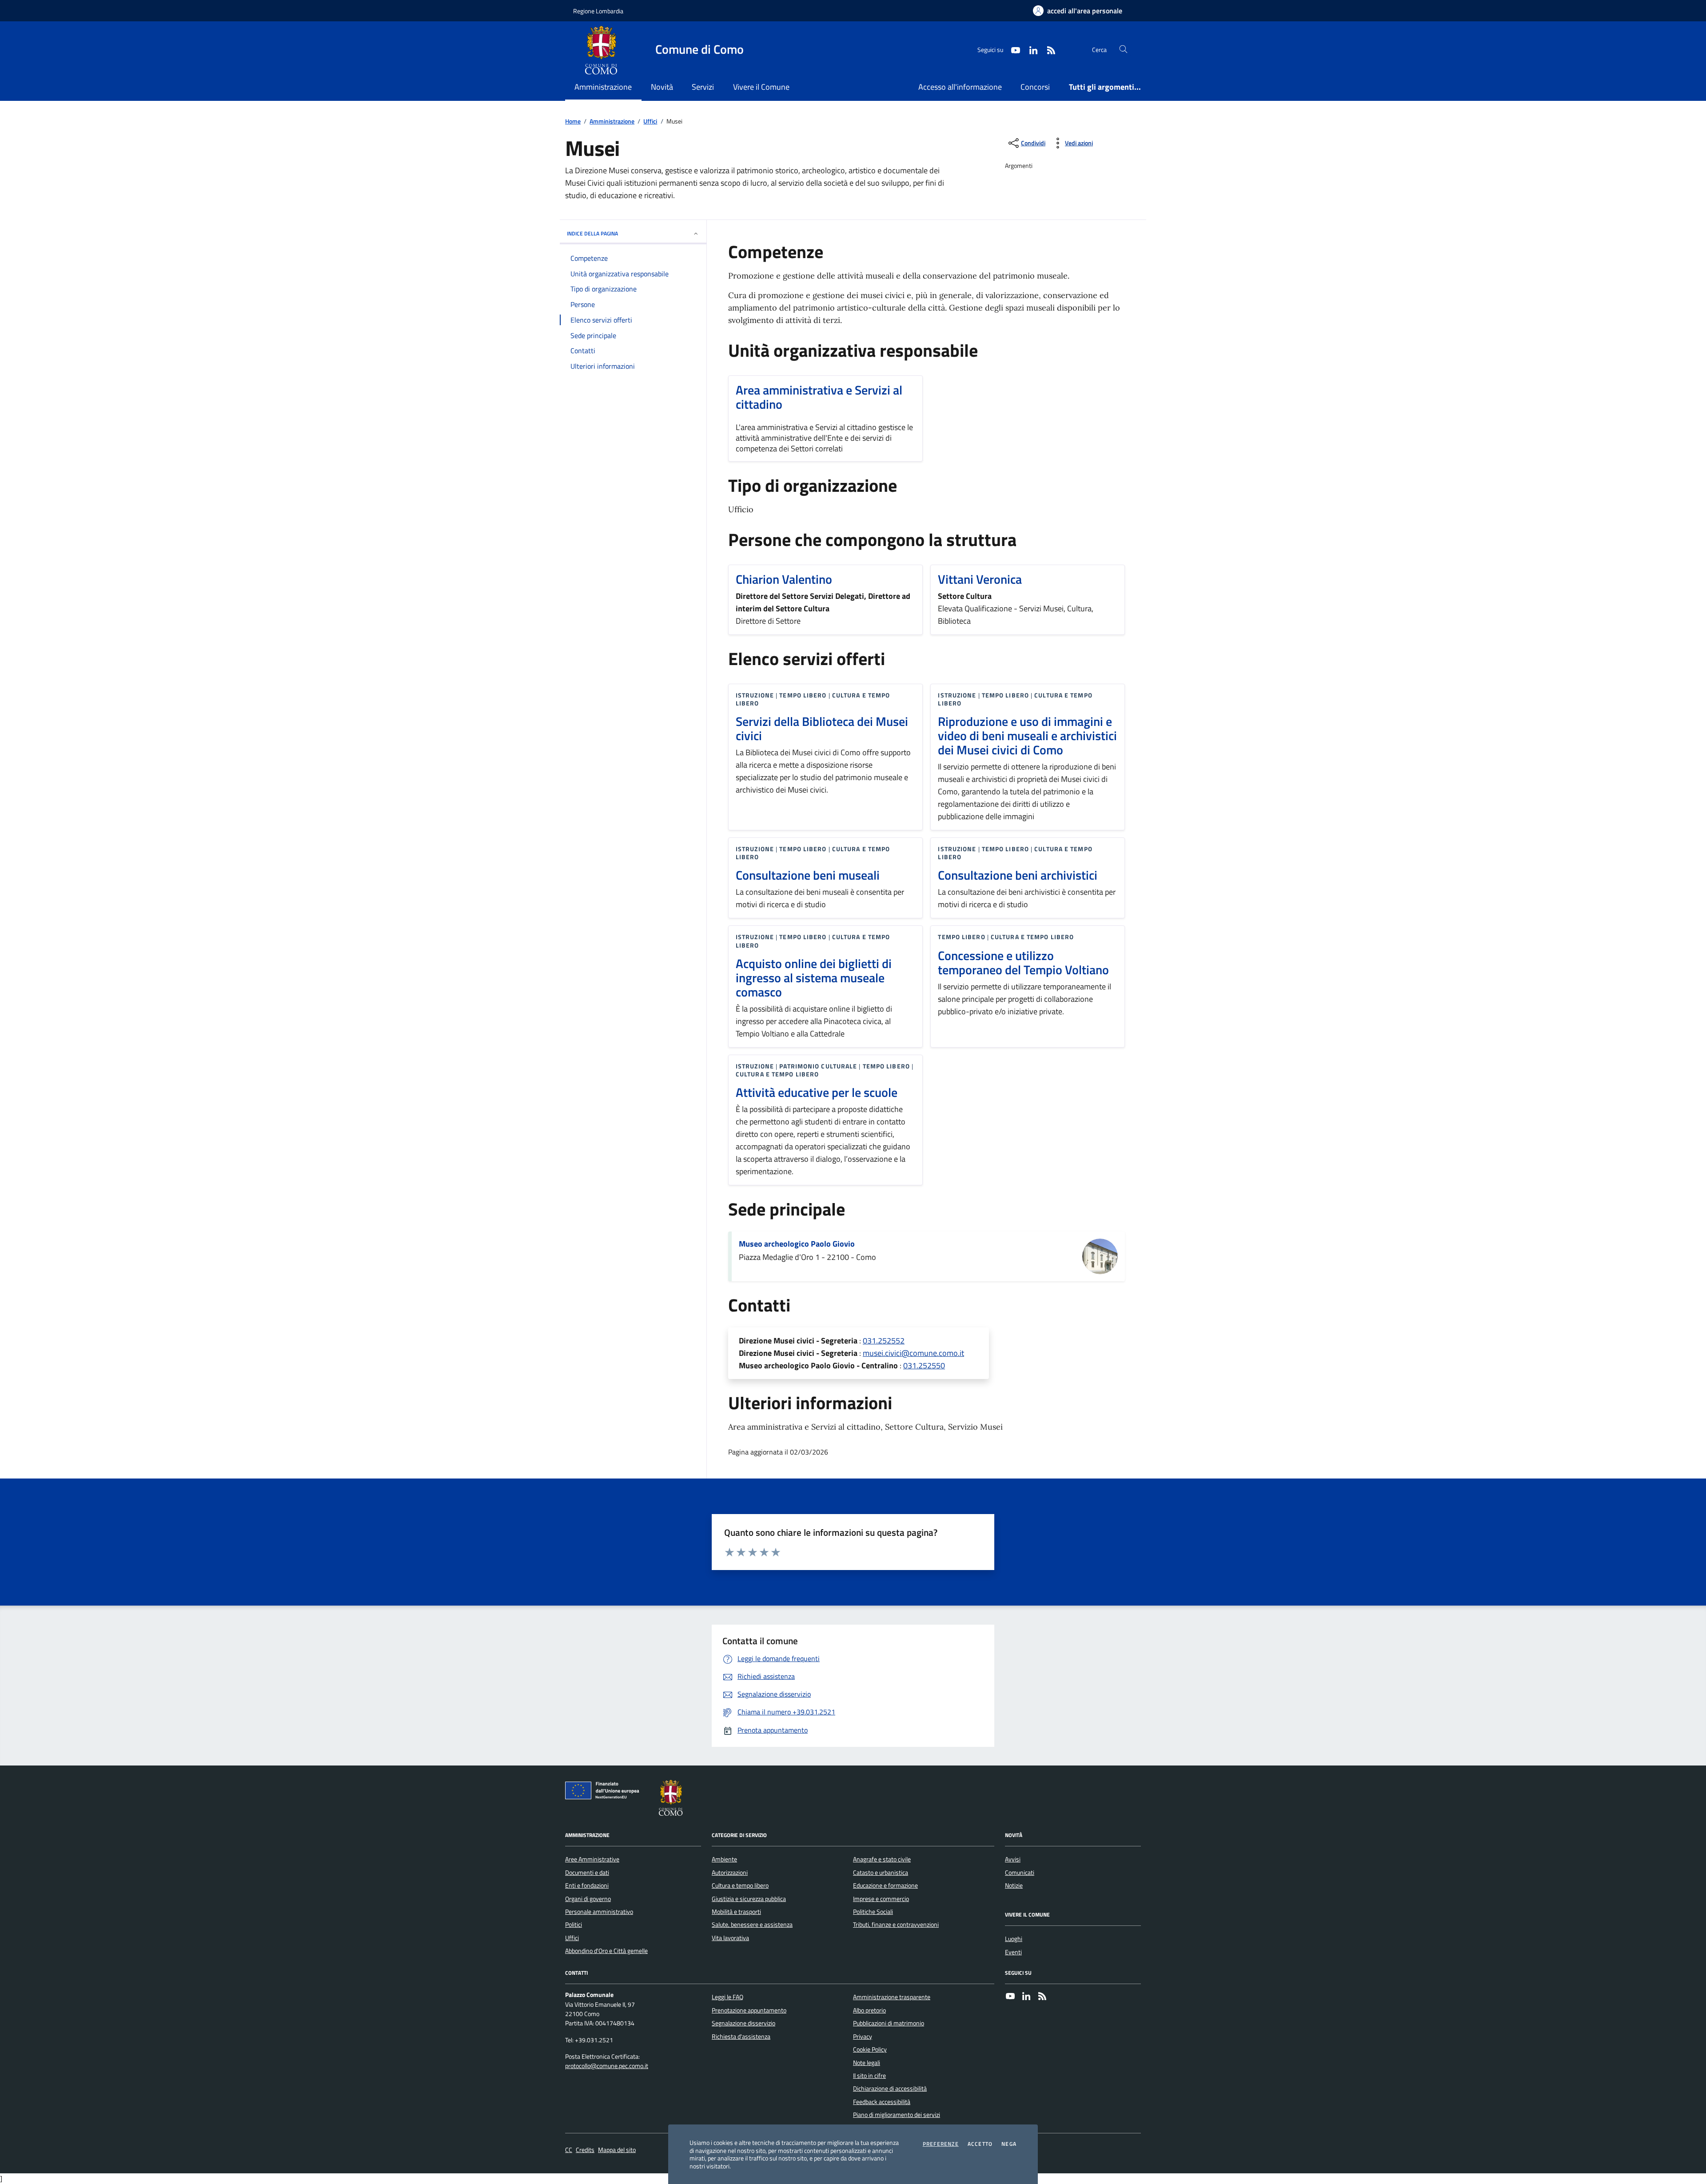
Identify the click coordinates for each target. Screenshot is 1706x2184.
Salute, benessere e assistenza (752, 1925)
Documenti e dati (587, 1873)
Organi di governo (588, 1899)
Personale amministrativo (599, 1912)
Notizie (1014, 1885)
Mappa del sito (617, 2150)
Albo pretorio (869, 2010)
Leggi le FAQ (727, 1997)
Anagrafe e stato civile (882, 1859)
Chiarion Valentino (784, 579)
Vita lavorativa (730, 1938)
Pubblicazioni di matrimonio (889, 2023)
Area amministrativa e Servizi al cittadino (819, 397)
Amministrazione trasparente (892, 1997)
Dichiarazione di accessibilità (890, 2088)
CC (569, 2150)
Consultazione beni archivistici (1018, 875)
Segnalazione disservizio (743, 2023)
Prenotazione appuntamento (749, 2010)
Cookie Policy (870, 2049)
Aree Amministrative (592, 1859)
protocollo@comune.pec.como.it (607, 2066)
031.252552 (884, 1341)
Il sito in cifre (869, 2076)
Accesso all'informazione (960, 87)
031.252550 (924, 1365)
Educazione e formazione (885, 1885)
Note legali (867, 2063)
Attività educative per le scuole (817, 1092)
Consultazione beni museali (808, 875)
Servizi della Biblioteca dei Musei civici (822, 729)
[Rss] (1042, 1997)
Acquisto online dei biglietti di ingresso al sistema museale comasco (814, 978)
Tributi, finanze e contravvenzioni (896, 1925)
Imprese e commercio (881, 1899)
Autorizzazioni (730, 1873)
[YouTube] (1010, 1997)
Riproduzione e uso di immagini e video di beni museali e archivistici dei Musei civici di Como (1027, 736)
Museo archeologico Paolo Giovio (797, 1244)
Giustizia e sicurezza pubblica (749, 1899)
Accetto (980, 2144)
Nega (1009, 2144)
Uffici (650, 122)
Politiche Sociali (873, 1912)
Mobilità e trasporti (736, 1912)
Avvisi (1013, 1859)
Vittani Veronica (980, 579)
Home (573, 122)
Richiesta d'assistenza (741, 2037)
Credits (585, 2150)
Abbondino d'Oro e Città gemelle (606, 1951)
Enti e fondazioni (587, 1885)
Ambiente (724, 1859)
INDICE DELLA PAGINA (592, 233)
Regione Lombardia (598, 11)
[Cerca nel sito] (1123, 50)
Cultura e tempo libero (740, 1885)
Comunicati (1020, 1873)
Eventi (1013, 1952)
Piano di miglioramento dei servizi (897, 2115)
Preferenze (941, 2144)
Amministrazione (612, 122)
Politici (574, 1925)
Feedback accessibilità (882, 2102)
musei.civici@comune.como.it (913, 1353)
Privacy (863, 2037)
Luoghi (1014, 1939)
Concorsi (1035, 87)
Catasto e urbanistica (881, 1873)
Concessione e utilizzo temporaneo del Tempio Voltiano (1023, 963)
